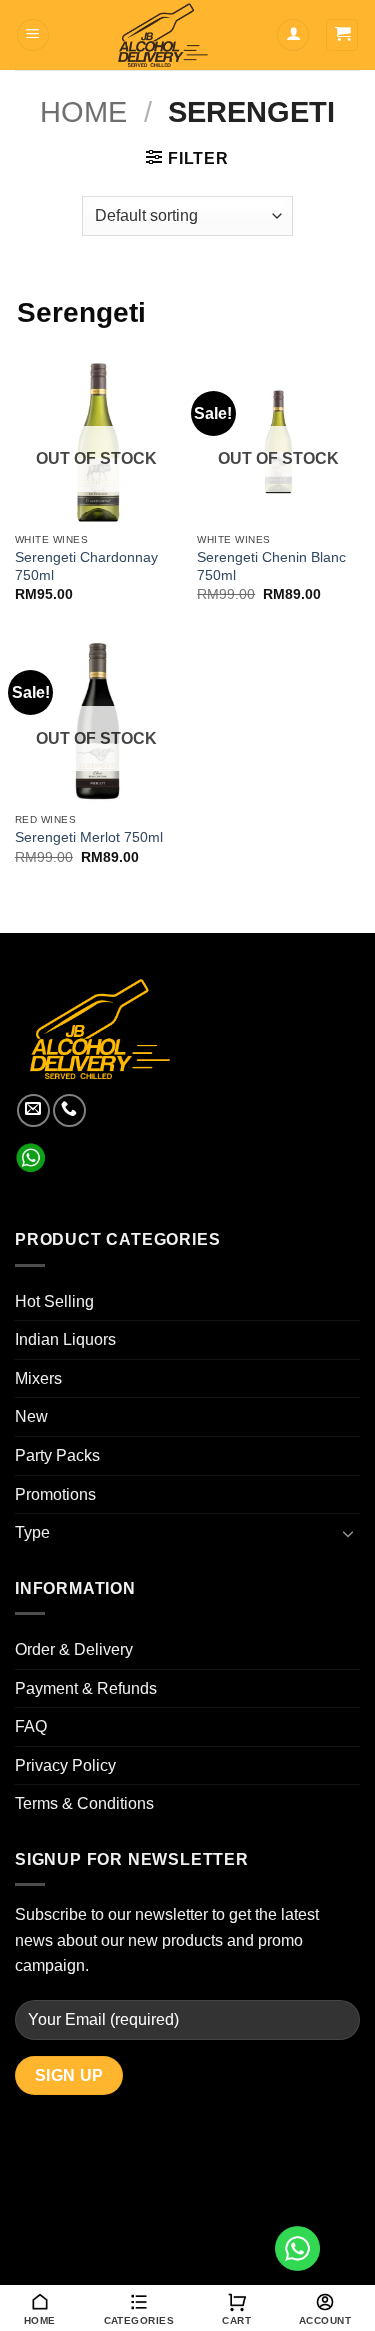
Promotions (55, 1494)
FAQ (31, 1726)
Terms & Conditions (84, 1803)
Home (83, 112)
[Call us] (69, 1110)
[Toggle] (348, 1533)
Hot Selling (54, 1301)
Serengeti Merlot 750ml (89, 837)
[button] (33, 35)
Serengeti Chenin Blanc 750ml (271, 566)
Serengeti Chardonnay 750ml (86, 566)
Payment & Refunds (86, 1688)
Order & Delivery (74, 1649)
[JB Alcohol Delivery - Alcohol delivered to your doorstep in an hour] (163, 35)
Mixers (38, 1378)
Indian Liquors (65, 1339)
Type (32, 1532)
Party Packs (57, 1455)
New (31, 1416)
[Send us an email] (33, 1110)
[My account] (293, 35)
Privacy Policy (65, 1765)
